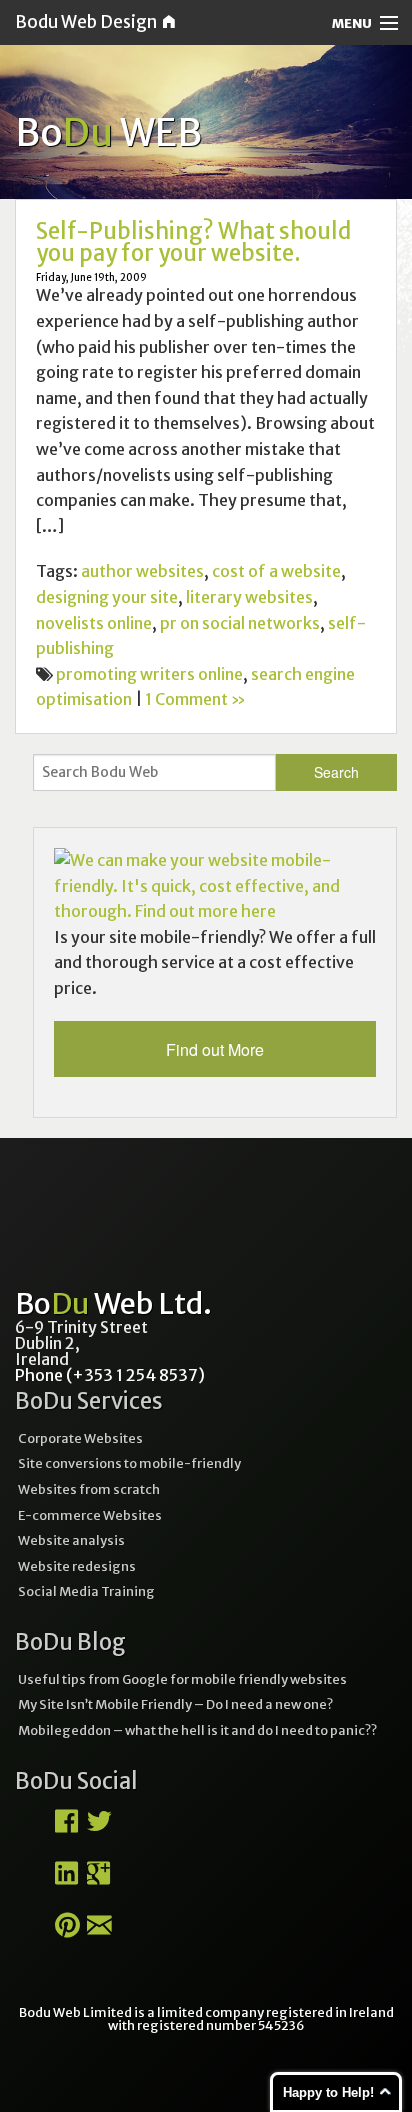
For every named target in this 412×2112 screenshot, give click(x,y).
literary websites (249, 597)
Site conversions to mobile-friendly (129, 1463)
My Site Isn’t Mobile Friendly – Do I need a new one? (175, 1704)
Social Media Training (86, 1591)
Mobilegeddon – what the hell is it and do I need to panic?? (197, 1730)
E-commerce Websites (90, 1515)
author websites (142, 571)
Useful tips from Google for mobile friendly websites (182, 1679)
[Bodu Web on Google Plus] (98, 1880)
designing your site (107, 597)
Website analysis (71, 1540)
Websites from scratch (89, 1489)
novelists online (94, 623)
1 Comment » (195, 699)
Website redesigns (77, 1566)
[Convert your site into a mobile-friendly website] (215, 885)
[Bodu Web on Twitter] (99, 1828)
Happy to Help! (328, 2092)
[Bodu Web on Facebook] (66, 1828)
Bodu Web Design (89, 22)
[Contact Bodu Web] (99, 1932)
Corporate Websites (80, 1438)
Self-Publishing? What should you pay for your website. (193, 242)
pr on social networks (240, 623)
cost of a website (276, 571)
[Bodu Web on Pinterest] (67, 1932)
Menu (352, 23)
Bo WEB (108, 132)
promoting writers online (149, 674)
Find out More (215, 1049)
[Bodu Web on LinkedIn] (66, 1880)
